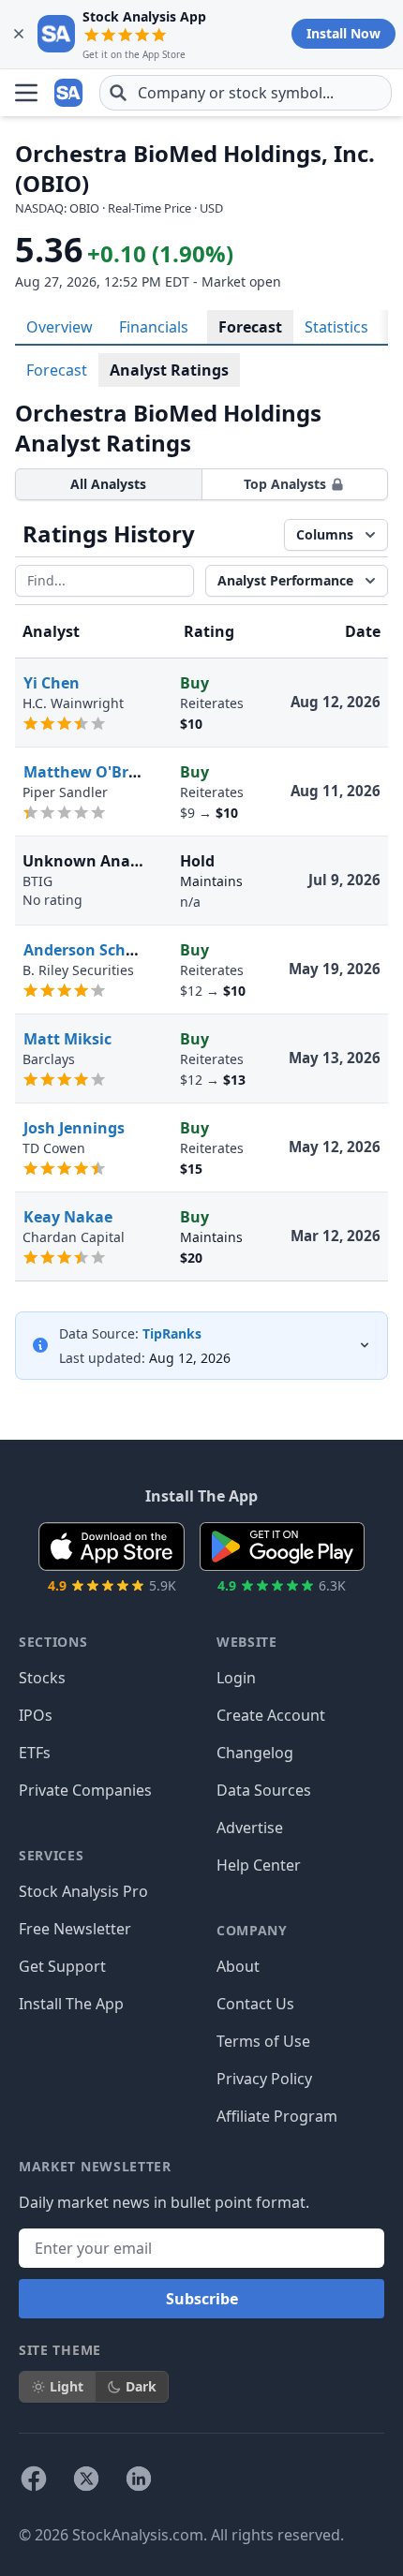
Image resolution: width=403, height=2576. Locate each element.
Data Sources (264, 1790)
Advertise (250, 1828)
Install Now (343, 33)
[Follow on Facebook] (34, 2479)
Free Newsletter (75, 1929)
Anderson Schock (88, 950)
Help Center (259, 1865)
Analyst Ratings (169, 370)
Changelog (255, 1753)
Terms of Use (263, 2041)
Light (67, 2386)
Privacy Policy (264, 2079)
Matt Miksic (67, 1039)
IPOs (36, 1715)
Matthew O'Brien (88, 772)
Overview (60, 327)
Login (236, 1678)
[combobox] (246, 93)
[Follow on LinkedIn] (139, 2479)
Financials (154, 327)
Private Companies (85, 1790)
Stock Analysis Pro (83, 1891)
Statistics (336, 327)
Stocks (42, 1678)
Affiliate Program (277, 2116)
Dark (141, 2386)
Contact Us (255, 2004)
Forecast (250, 327)
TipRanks (172, 1333)
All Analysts (108, 484)
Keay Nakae (68, 1217)
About (238, 1966)
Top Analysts (285, 484)
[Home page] (69, 93)
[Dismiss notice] (19, 34)
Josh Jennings (74, 1128)
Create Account (271, 1715)
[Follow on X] (86, 2479)
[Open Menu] (26, 93)
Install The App (71, 2004)
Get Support (62, 1966)
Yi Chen (52, 683)
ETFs (35, 1753)
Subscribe (202, 2299)
